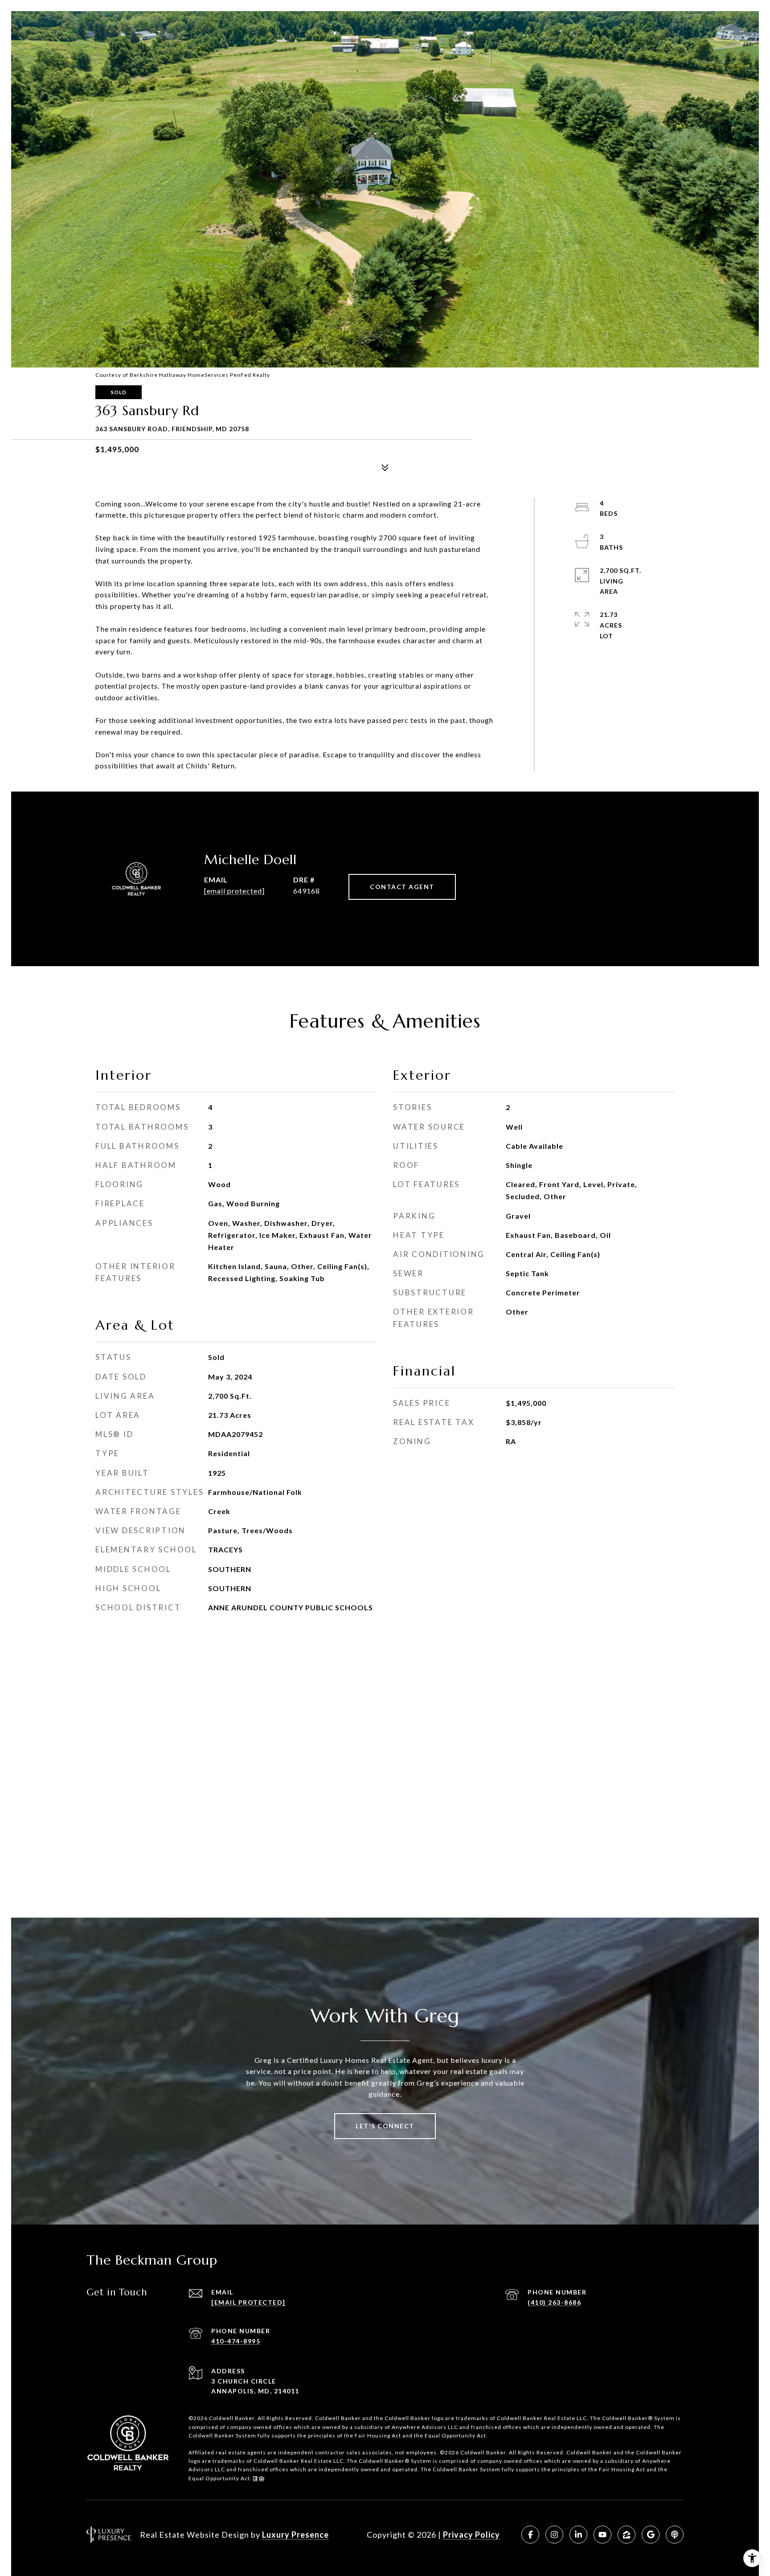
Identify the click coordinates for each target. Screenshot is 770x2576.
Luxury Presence (295, 2535)
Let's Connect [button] (385, 2126)
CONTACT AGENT (402, 887)
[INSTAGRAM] (554, 2535)
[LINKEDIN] (578, 2535)
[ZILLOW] (627, 2535)
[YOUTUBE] (602, 2535)
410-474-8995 (236, 2341)
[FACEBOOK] (530, 2535)
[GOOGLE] (651, 2535)
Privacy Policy (471, 2535)
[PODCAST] (675, 2535)
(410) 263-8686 (554, 2302)
